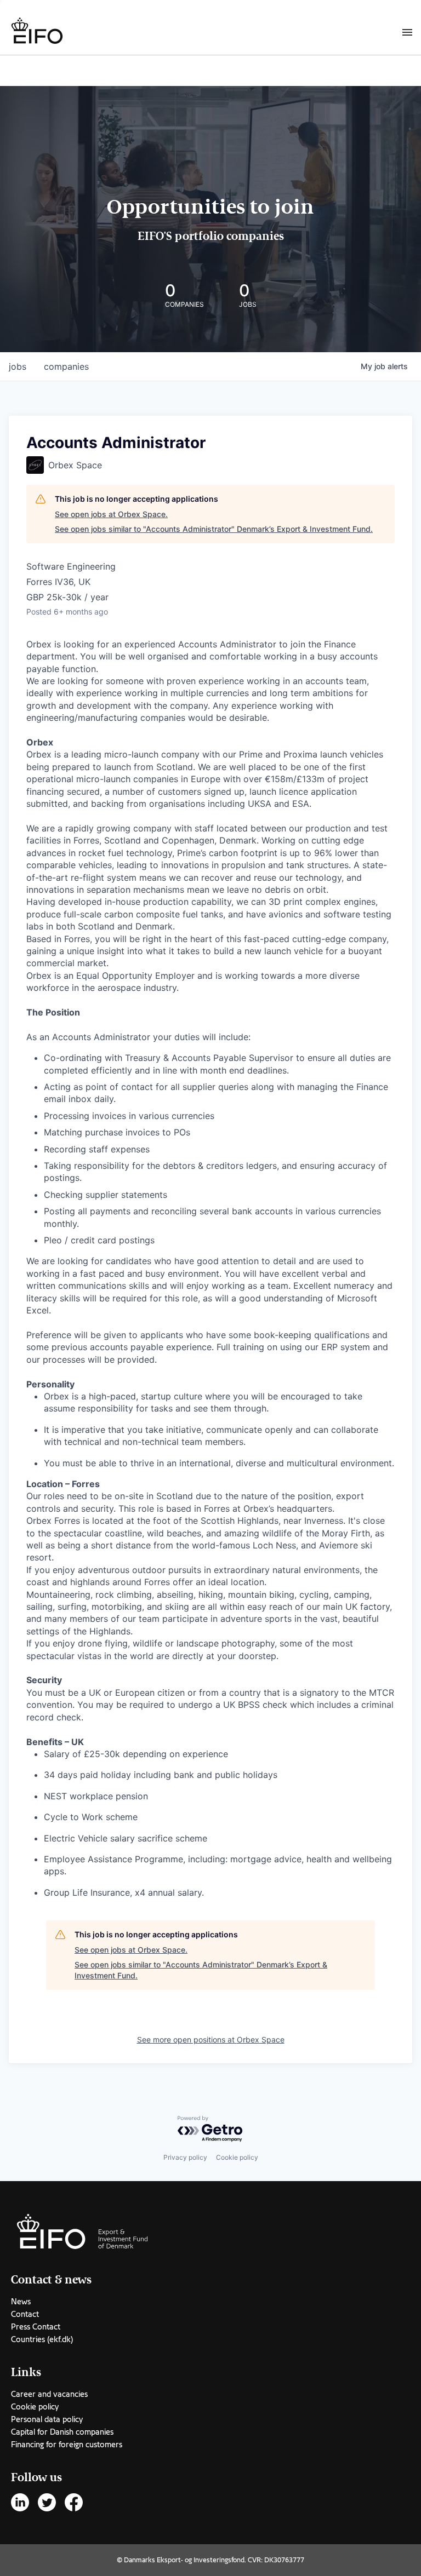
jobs (18, 366)
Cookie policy (237, 2157)
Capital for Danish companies (62, 2432)
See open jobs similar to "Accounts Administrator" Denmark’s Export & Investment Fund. (214, 529)
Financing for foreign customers (67, 2445)
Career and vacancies (49, 2394)
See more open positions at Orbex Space (211, 2039)
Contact (25, 2314)
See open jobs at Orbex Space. (111, 514)
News (21, 2302)
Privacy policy (185, 2157)
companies (66, 366)
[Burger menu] (407, 32)
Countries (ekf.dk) (42, 2339)
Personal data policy (47, 2419)
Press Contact (36, 2327)
